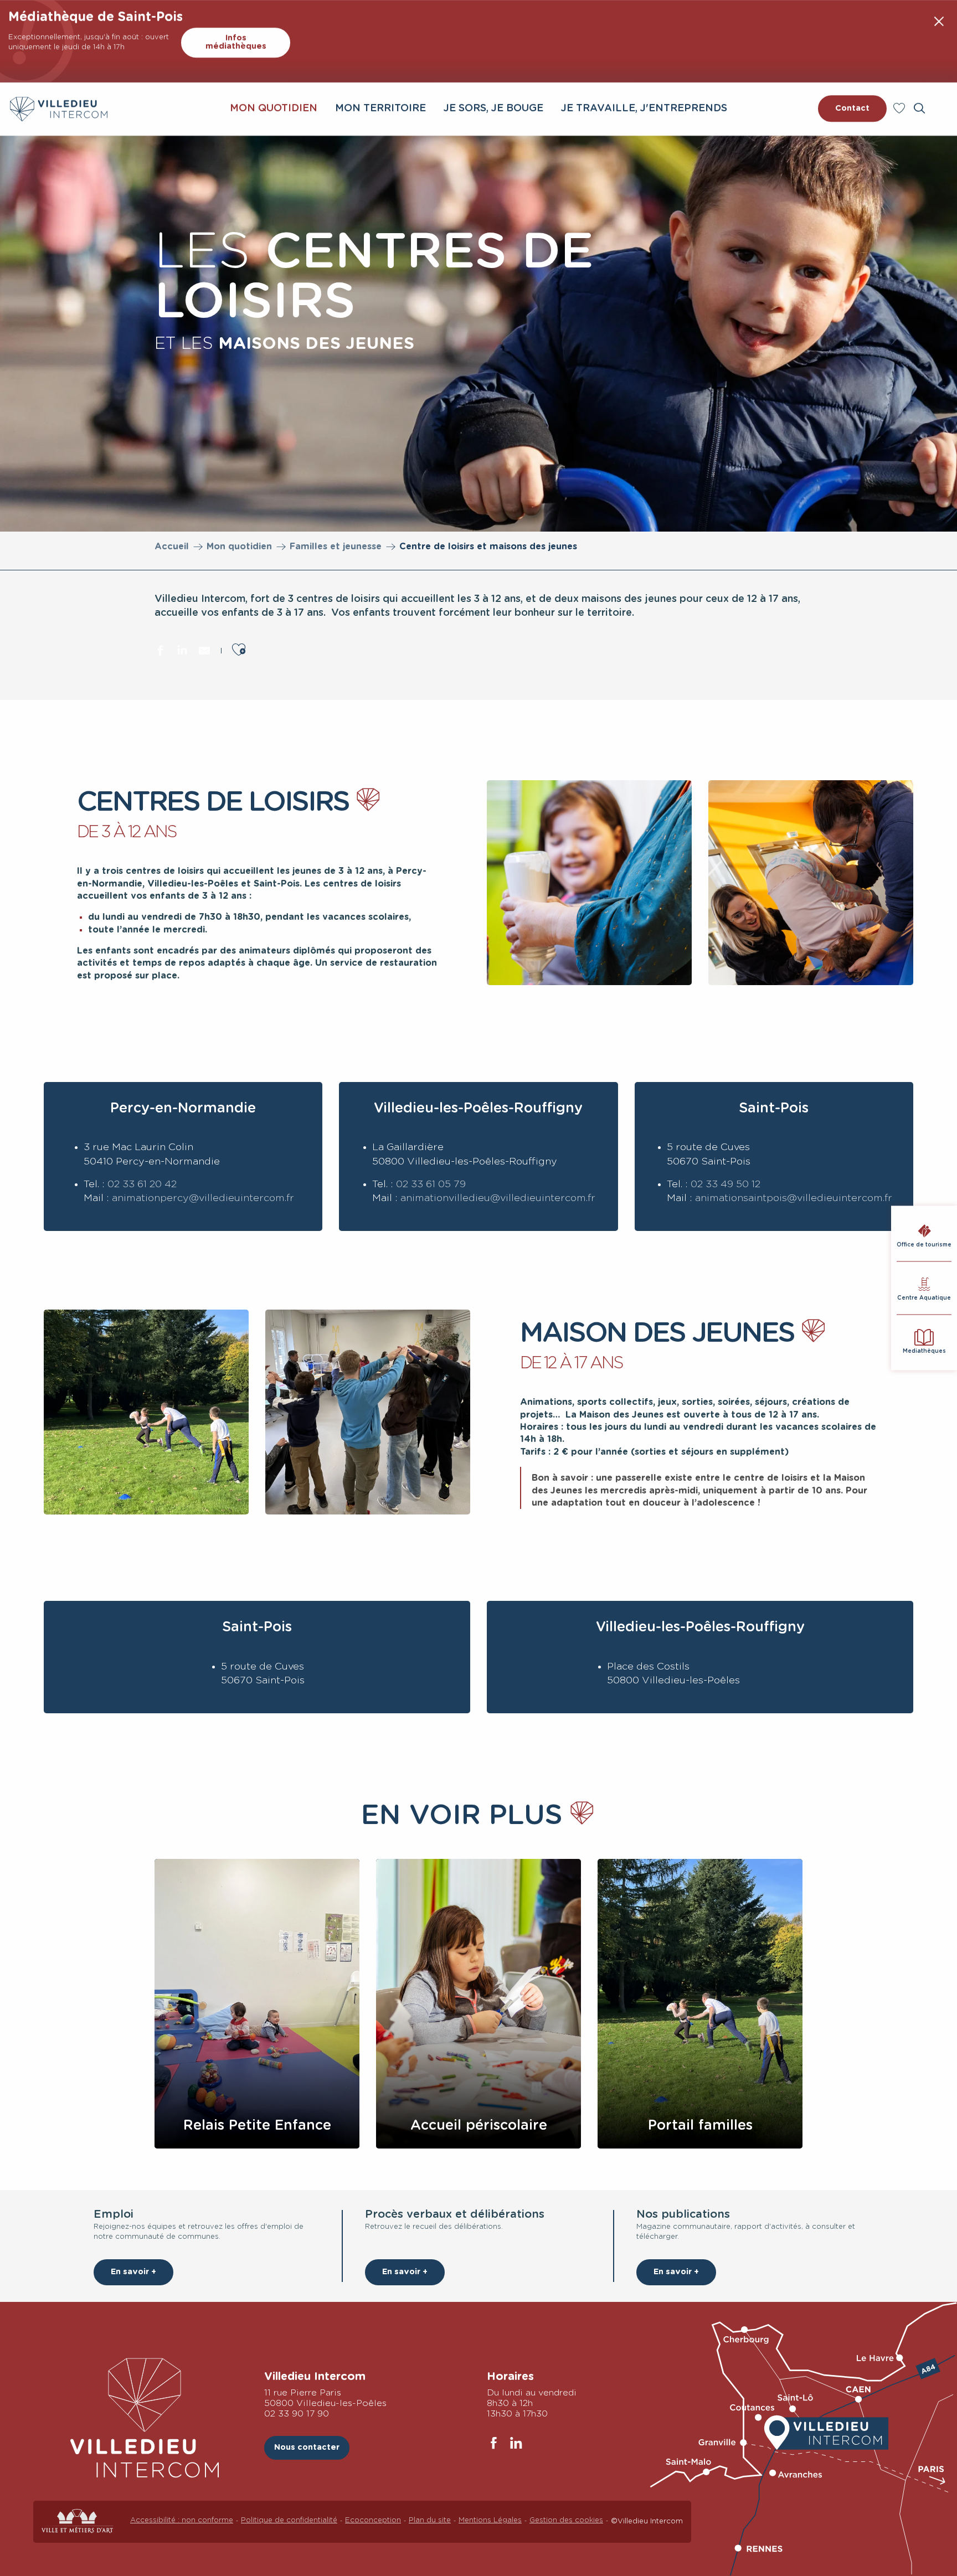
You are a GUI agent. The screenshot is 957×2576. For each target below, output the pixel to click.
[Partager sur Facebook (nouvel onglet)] (160, 652)
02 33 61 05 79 (431, 1184)
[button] (919, 108)
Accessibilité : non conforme (182, 2520)
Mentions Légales (490, 2520)
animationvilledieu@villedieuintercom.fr (498, 1198)
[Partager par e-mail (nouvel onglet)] (204, 652)
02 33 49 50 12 (726, 1184)
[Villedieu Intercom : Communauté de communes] (59, 109)
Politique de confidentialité (289, 2520)
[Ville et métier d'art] (78, 2521)
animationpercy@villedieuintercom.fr (203, 1198)
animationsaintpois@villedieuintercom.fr (794, 1198)
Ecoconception (373, 2520)
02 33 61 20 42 (142, 1184)
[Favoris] (901, 108)
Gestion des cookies (566, 2520)
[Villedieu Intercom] (145, 2418)
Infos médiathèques (236, 42)
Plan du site (430, 2520)
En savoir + (133, 2272)
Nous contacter (307, 2447)
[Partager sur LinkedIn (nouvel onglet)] (182, 652)
